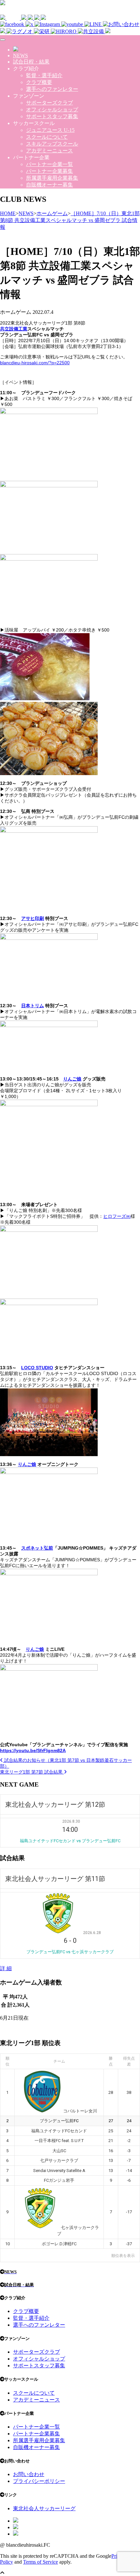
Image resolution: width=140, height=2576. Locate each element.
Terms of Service (41, 2562)
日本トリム (33, 1006)
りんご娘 (72, 1079)
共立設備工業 (14, 329)
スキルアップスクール (52, 144)
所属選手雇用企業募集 (52, 178)
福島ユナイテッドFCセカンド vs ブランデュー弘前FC (70, 1841)
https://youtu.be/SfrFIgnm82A (33, 1750)
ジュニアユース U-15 (50, 130)
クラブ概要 (39, 82)
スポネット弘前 (37, 1548)
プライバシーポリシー (39, 2481)
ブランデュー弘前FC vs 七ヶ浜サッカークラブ (70, 1952)
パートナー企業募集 (49, 171)
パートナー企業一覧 (49, 164)
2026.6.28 (92, 1933)
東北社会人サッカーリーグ (44, 2508)
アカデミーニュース (49, 151)
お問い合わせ (29, 2474)
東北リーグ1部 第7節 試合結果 (32, 1772)
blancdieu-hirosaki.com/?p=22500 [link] (35, 363)
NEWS (21, 56)
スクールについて (47, 137)
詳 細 (6, 1968)
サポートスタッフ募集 (52, 116)
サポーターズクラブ (49, 103)
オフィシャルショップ (52, 110)
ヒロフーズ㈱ (117, 1216)
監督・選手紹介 (44, 75)
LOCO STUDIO (37, 1368)
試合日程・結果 (31, 62)
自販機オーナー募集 (49, 185)
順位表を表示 (123, 2256)
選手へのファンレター (52, 89)
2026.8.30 (71, 1821)
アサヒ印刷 (33, 918)
